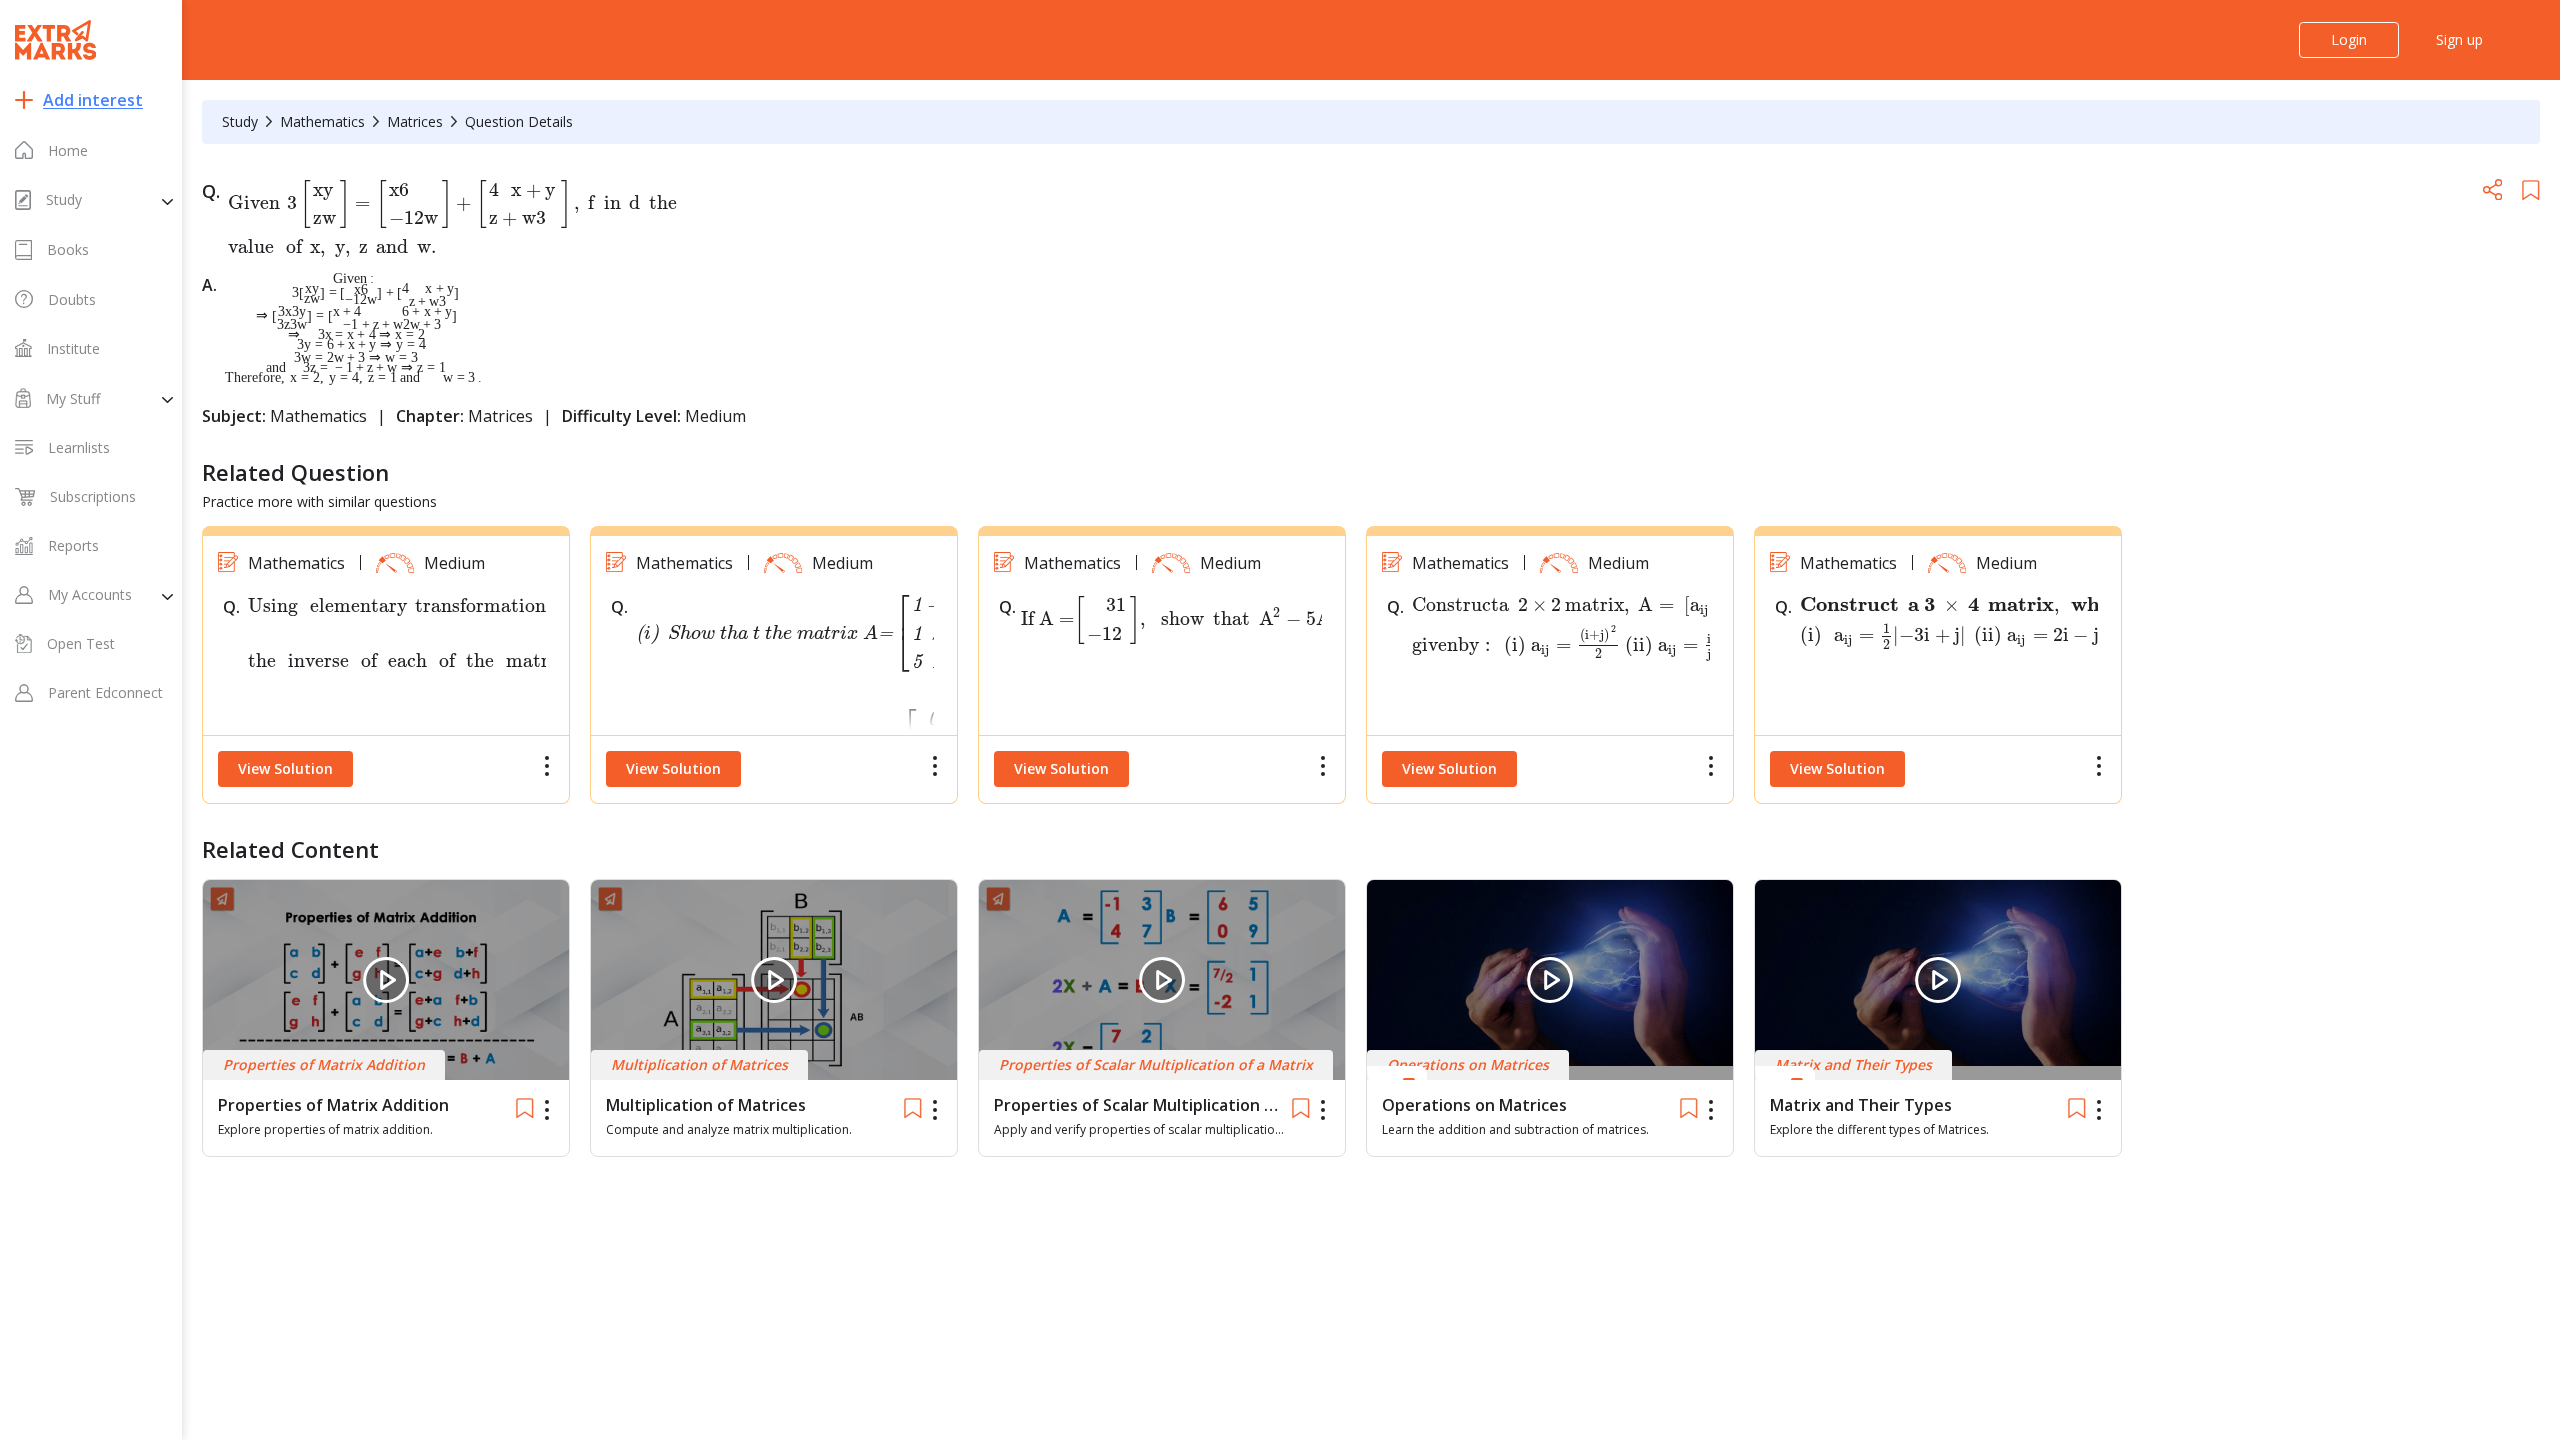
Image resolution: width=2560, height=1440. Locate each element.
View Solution (285, 768)
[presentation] (453, 217)
